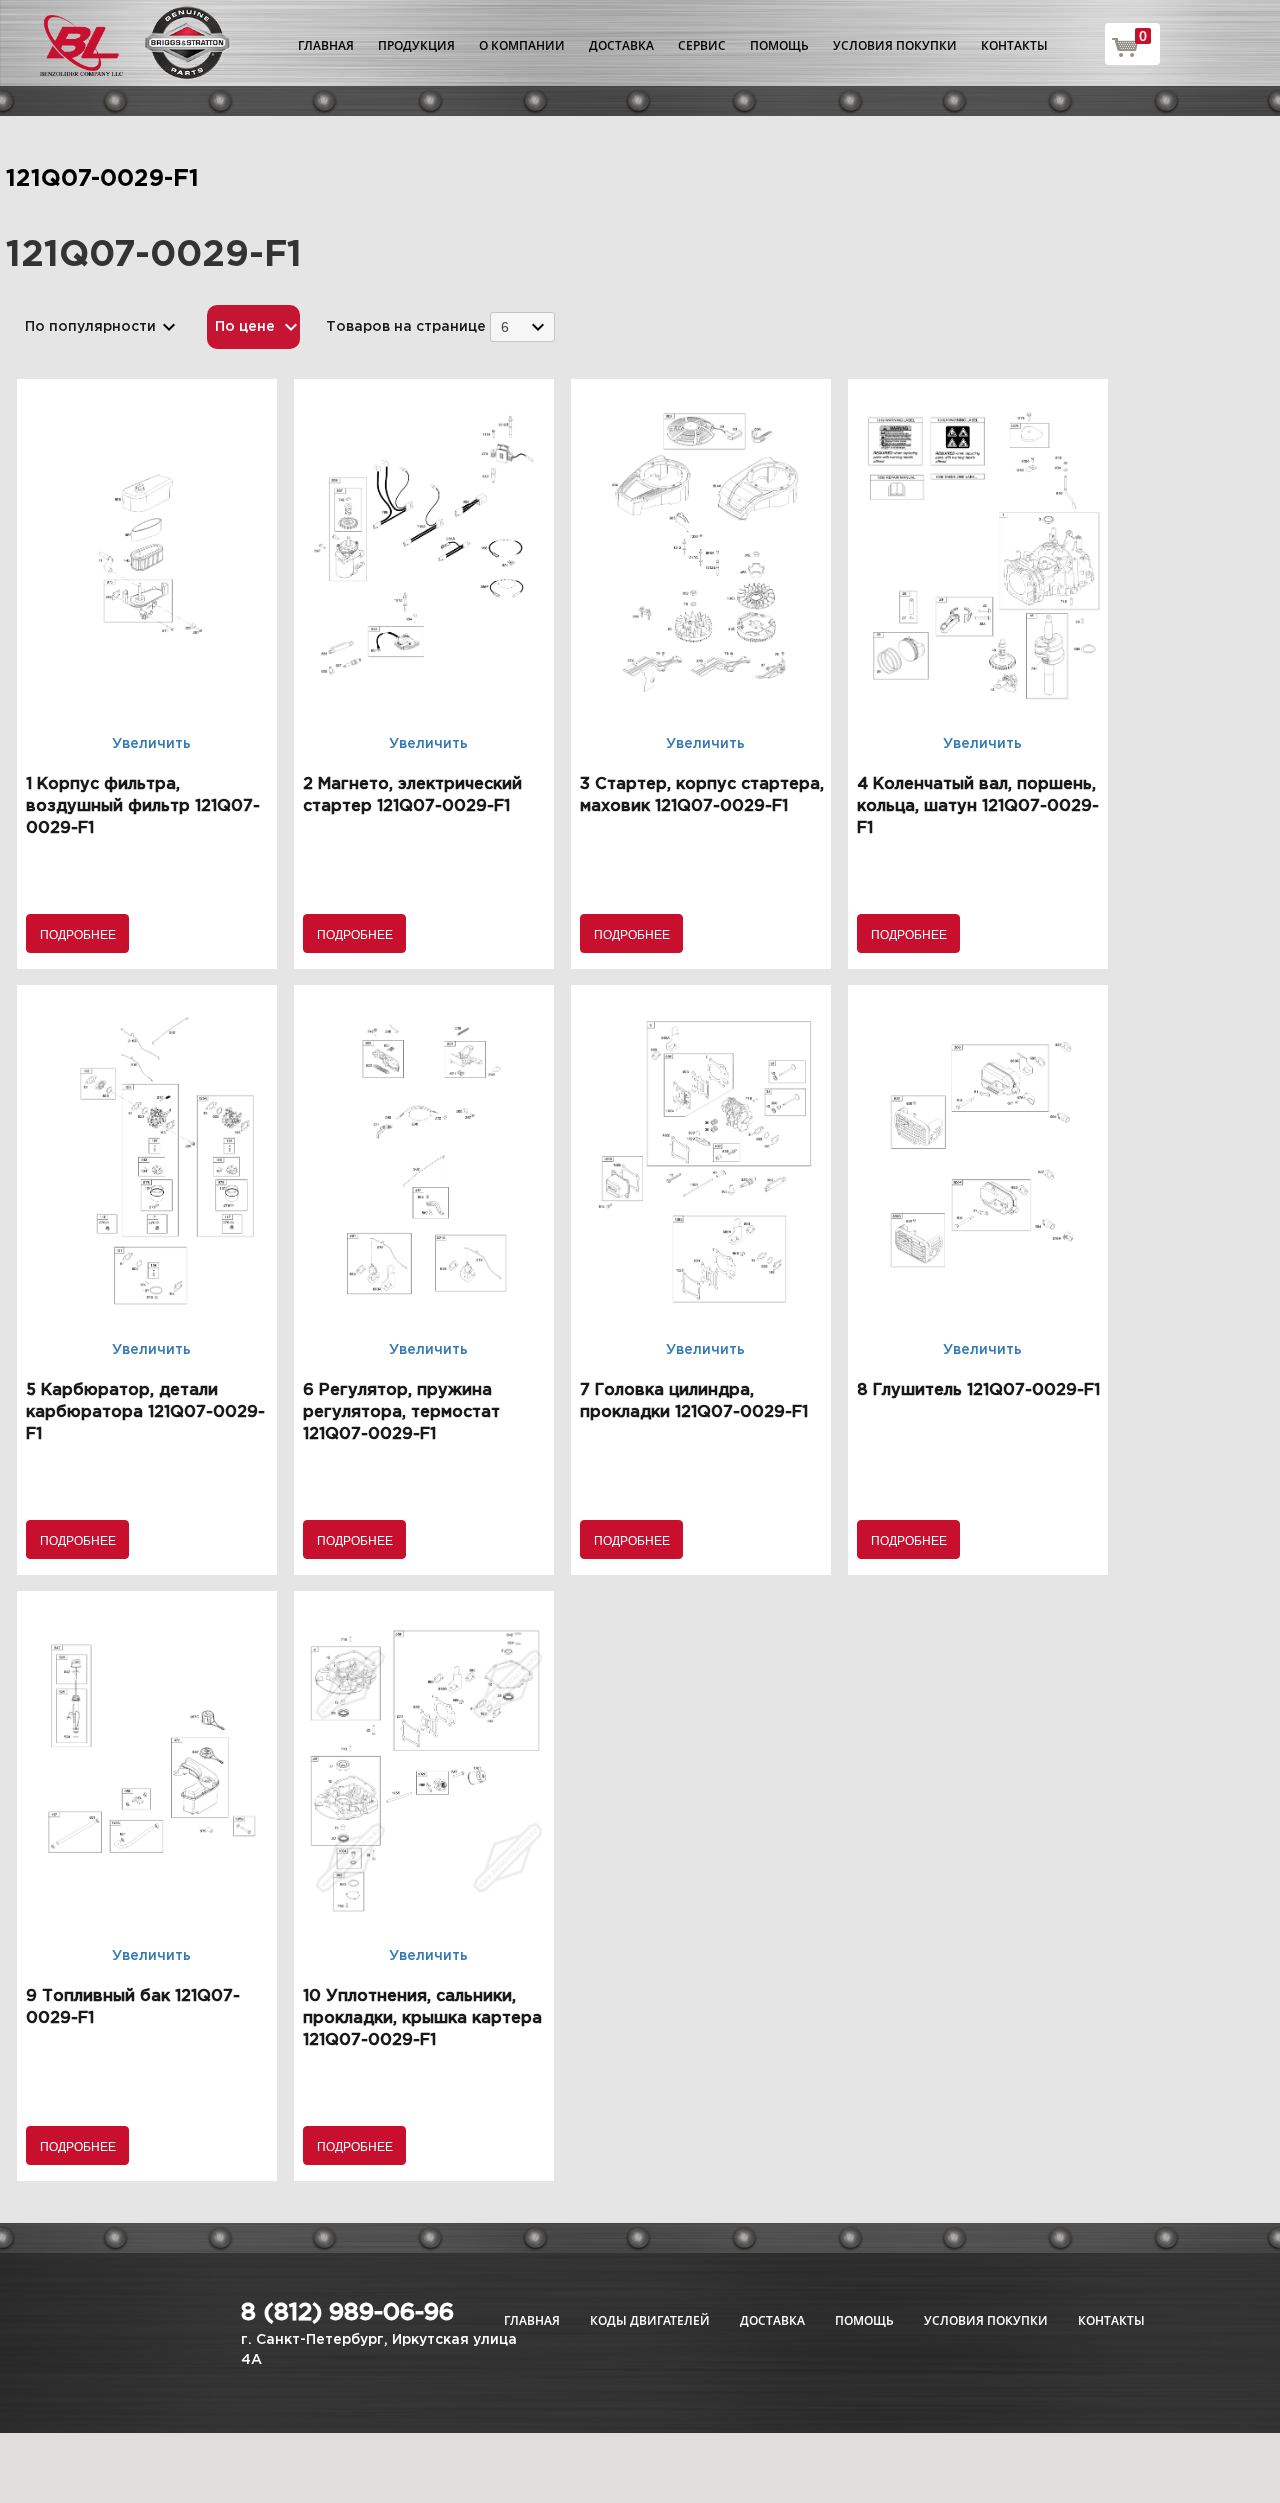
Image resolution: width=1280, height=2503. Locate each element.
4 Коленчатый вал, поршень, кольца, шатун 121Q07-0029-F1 (978, 806)
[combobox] (522, 326)
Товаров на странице (406, 327)
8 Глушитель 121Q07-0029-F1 (978, 1390)
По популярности (90, 327)
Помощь (779, 45)
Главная (326, 45)
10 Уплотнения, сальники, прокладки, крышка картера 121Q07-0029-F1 (422, 2018)
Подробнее (78, 933)
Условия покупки (895, 45)
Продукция (416, 45)
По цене (245, 327)
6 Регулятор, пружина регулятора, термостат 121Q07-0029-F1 (401, 1412)
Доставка (621, 45)
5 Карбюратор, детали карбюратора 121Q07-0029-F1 (145, 1412)
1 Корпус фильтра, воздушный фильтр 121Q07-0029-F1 (143, 806)
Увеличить (151, 744)
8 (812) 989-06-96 (347, 2313)
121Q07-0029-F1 (102, 179)
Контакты (1014, 45)
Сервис (702, 45)
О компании (522, 45)
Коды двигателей (650, 2320)
